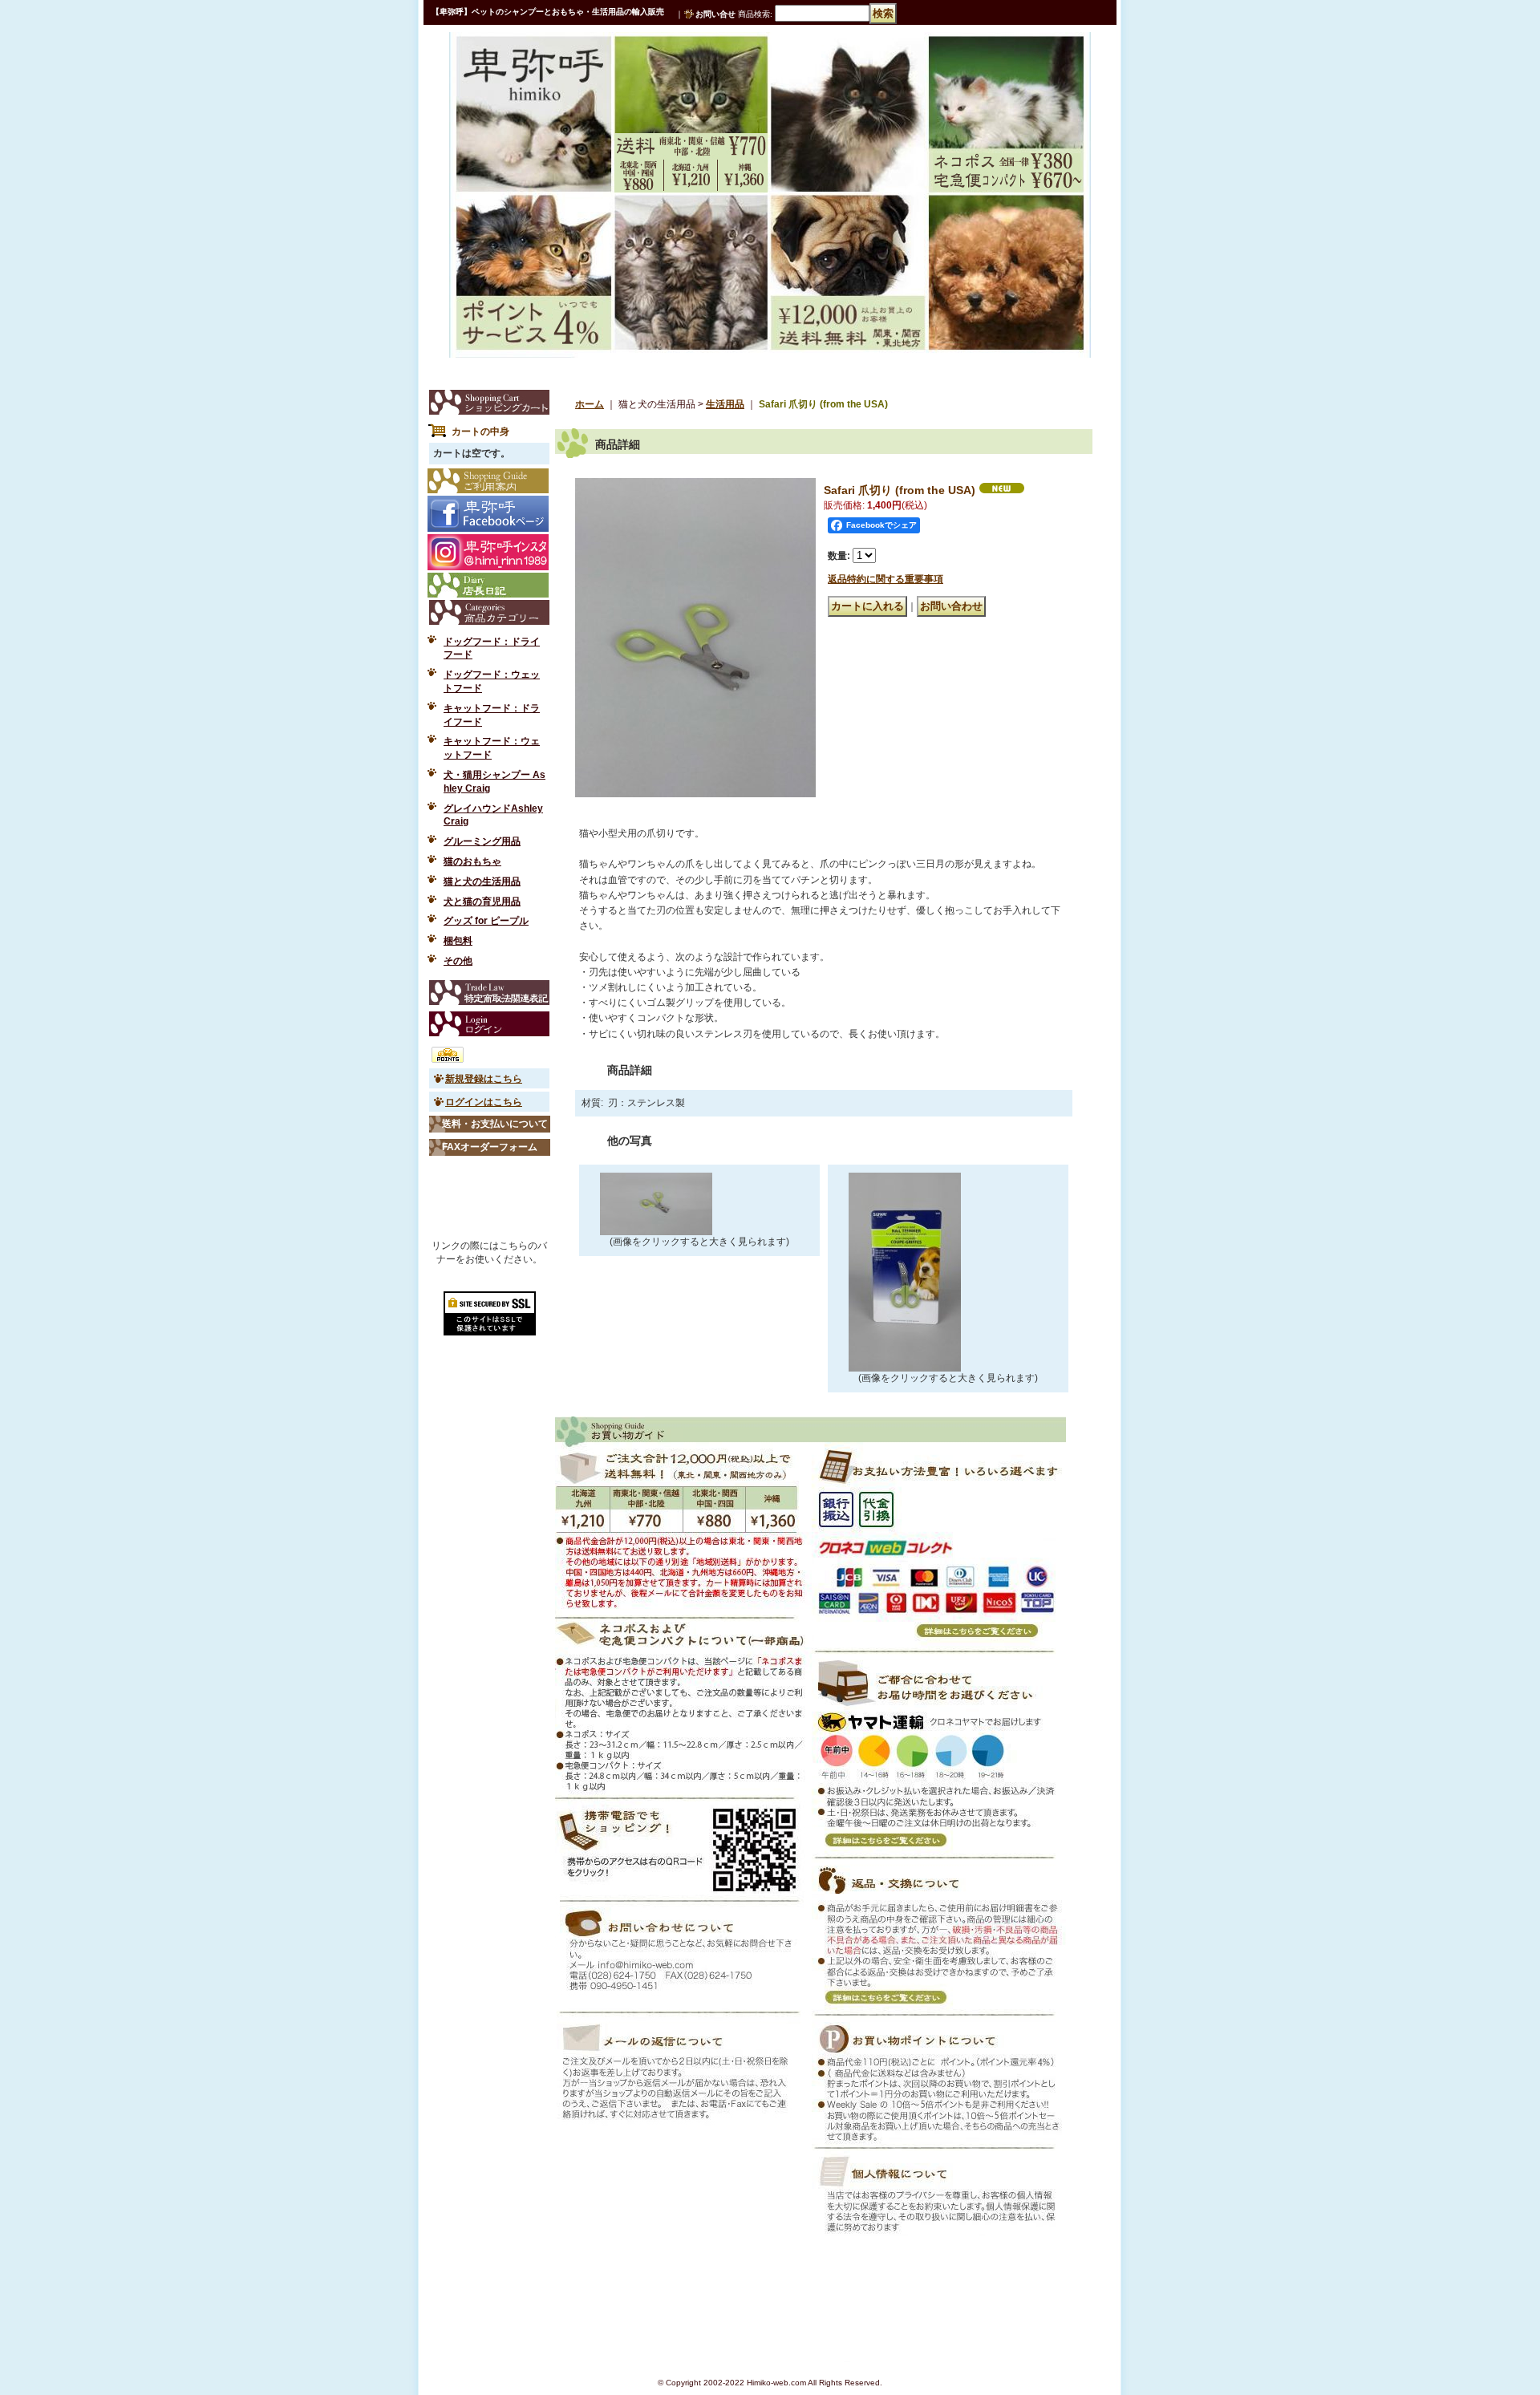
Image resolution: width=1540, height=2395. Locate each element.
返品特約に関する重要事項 (885, 579)
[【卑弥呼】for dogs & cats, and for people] (508, 67)
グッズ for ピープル (486, 921)
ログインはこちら (484, 1102)
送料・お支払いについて (495, 1124)
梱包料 (458, 941)
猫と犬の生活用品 (482, 881)
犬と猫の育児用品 (482, 902)
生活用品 (725, 404)
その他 (458, 961)
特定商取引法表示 (489, 993)
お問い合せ (715, 14)
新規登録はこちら (484, 1079)
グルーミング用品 (482, 841)
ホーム (590, 404)
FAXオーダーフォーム (490, 1147)
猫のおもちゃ (472, 861)
